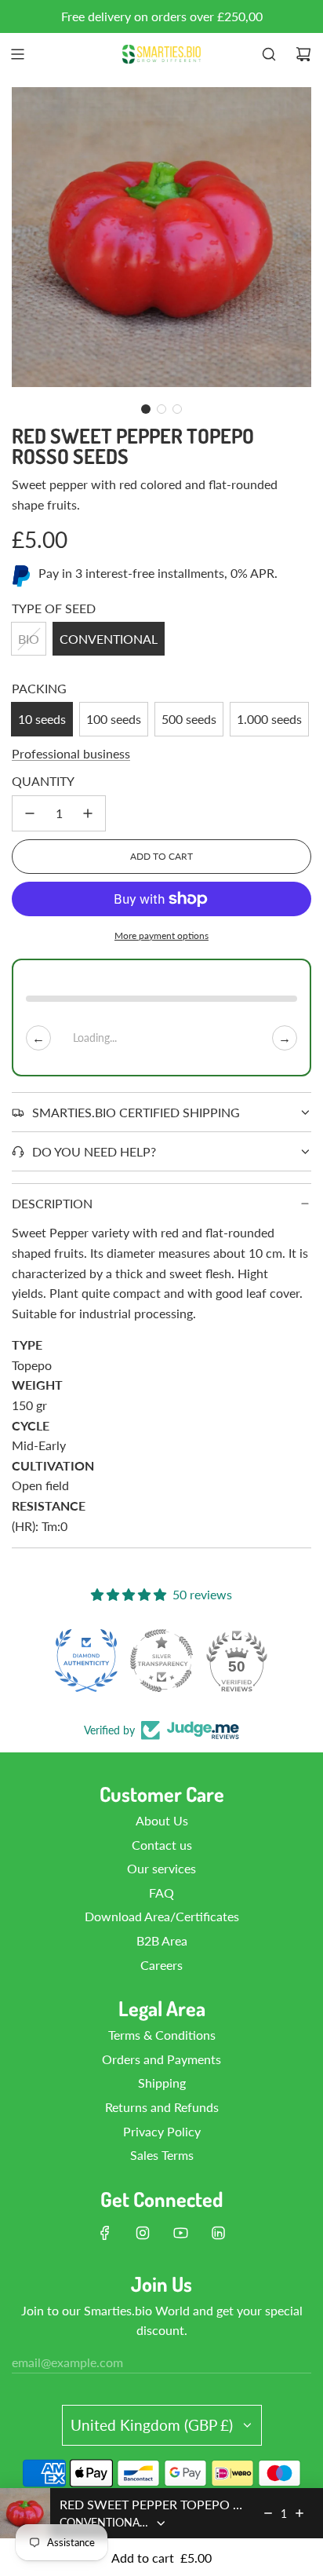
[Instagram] (143, 2233)
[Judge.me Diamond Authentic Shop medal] (86, 1661)
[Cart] (303, 54)
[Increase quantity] (88, 813)
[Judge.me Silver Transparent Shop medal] (161, 1661)
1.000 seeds (269, 719)
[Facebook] (105, 2233)
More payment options (161, 935)
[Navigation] (17, 54)
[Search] (269, 54)
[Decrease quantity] (30, 813)
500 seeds (189, 719)
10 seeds (42, 719)
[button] (146, 409)
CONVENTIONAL (109, 639)
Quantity (43, 781)
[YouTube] (180, 2233)
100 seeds (114, 719)
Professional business (71, 753)
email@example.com (67, 2362)
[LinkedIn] (218, 2233)
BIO (29, 639)
